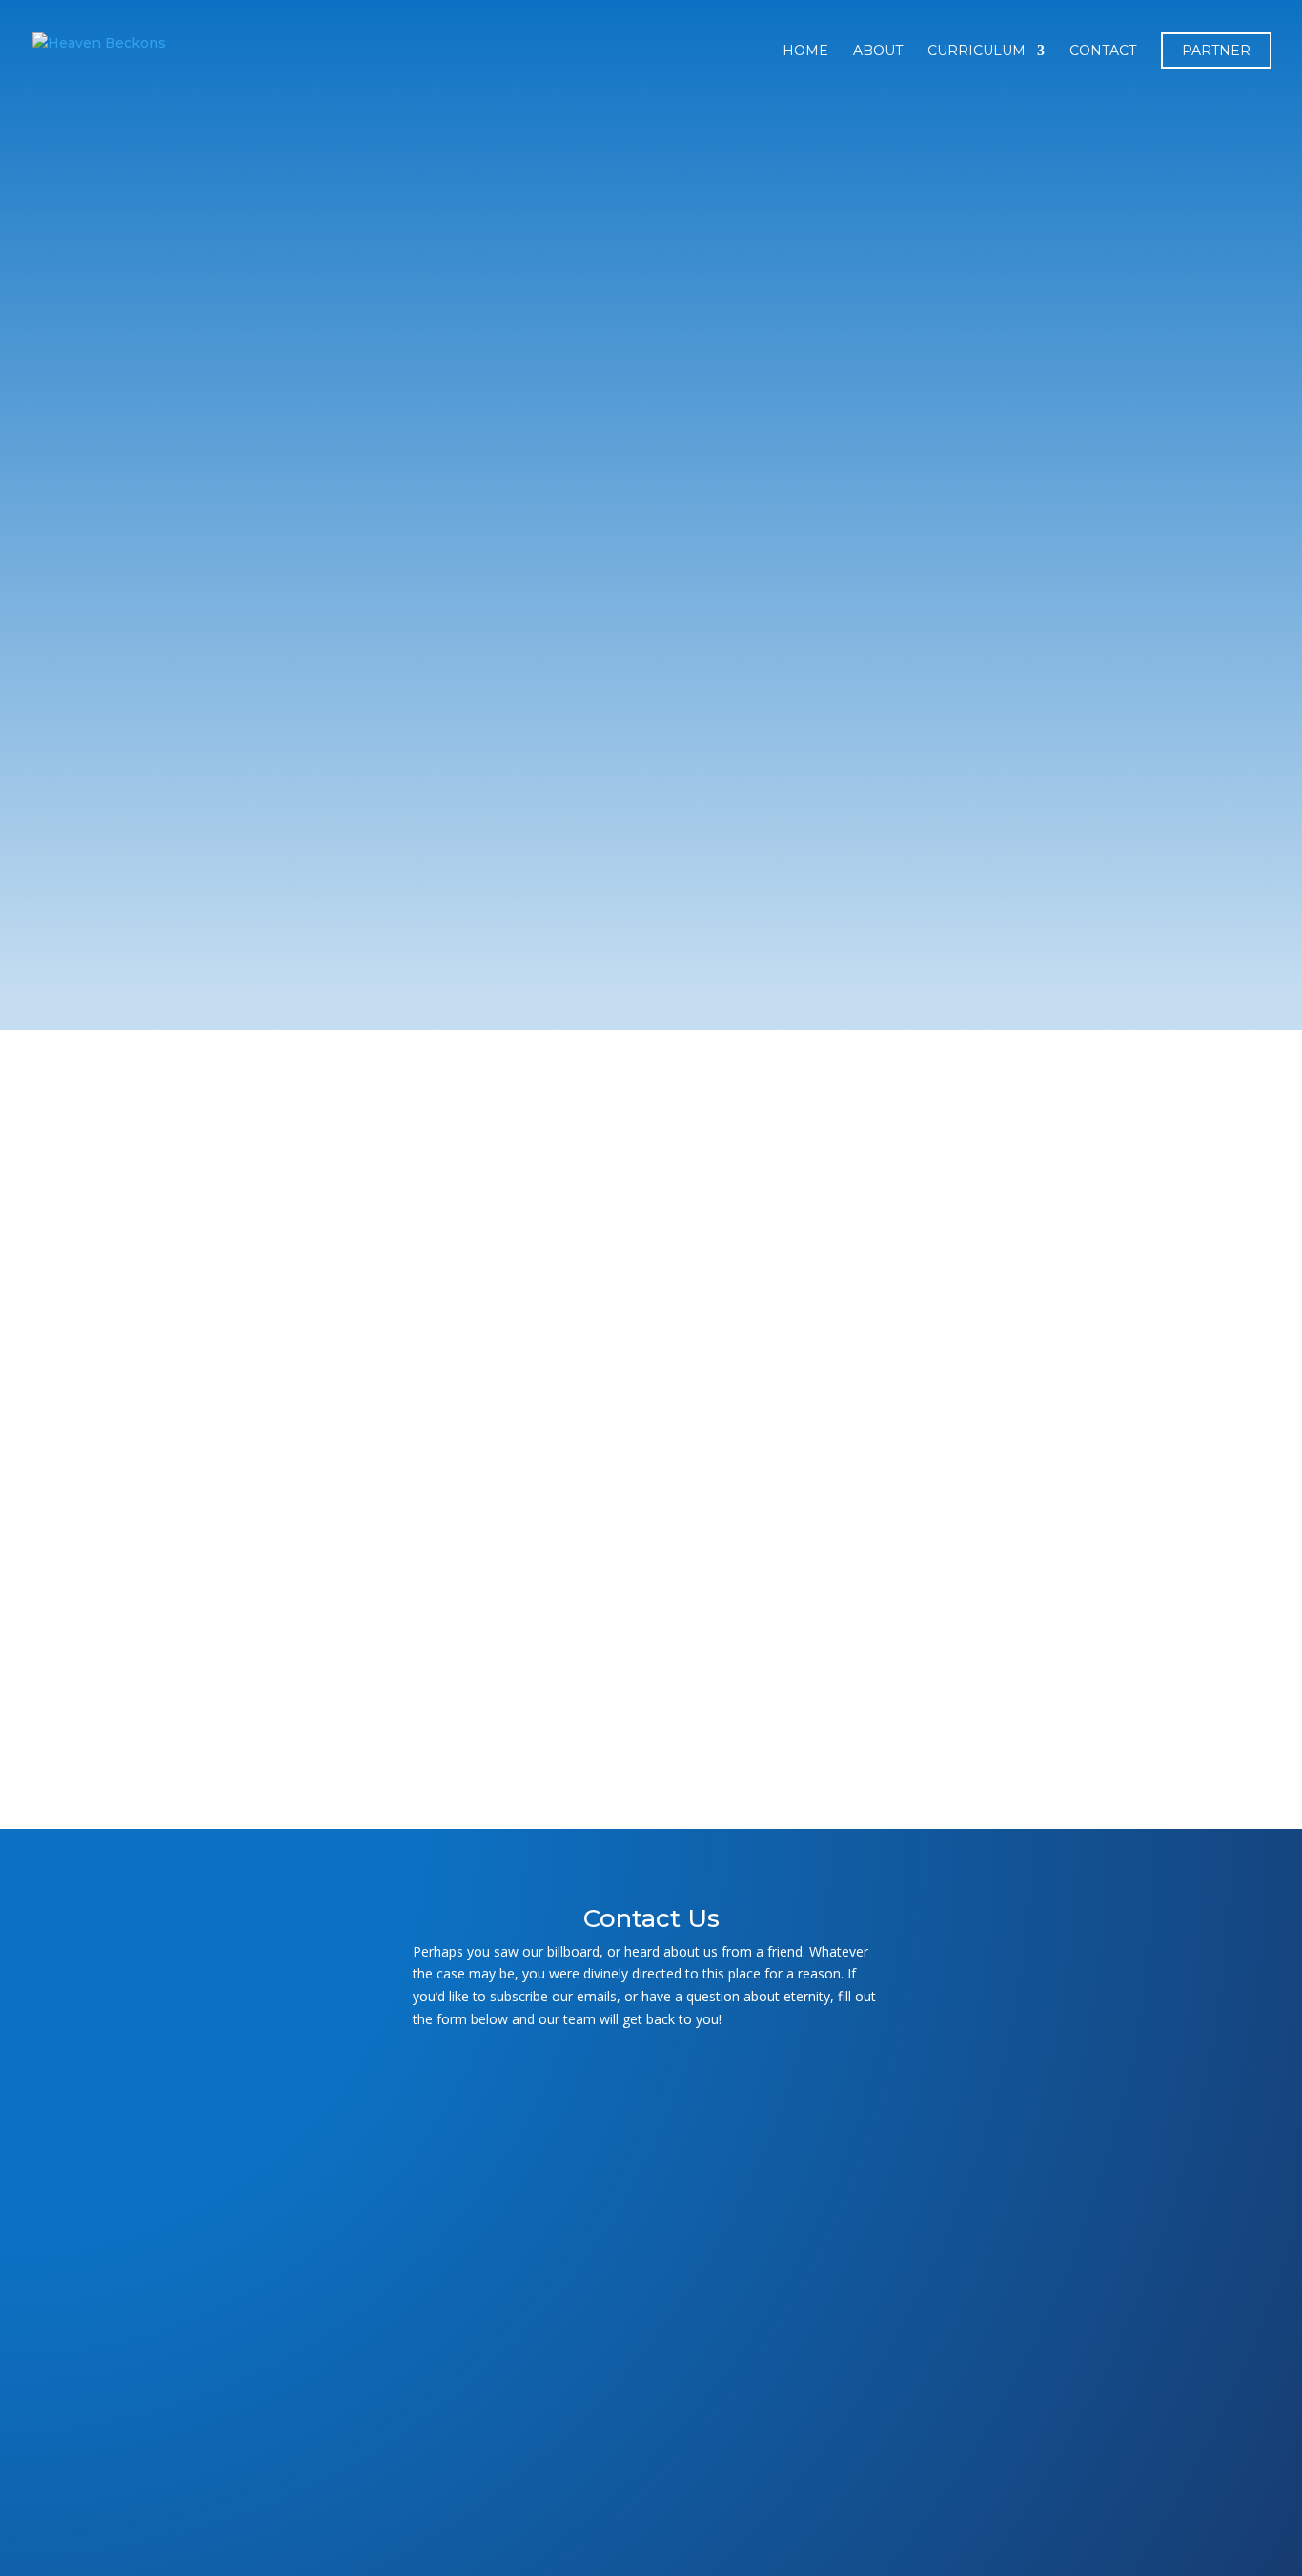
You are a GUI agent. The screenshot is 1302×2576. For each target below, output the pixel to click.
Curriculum (976, 51)
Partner (1216, 51)
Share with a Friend (392, 1730)
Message (651, 2376)
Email (651, 2152)
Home (805, 51)
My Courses (227, 1077)
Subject (651, 2220)
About (878, 51)
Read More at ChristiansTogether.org (728, 1676)
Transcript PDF (384, 1676)
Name (651, 2085)
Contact (1103, 51)
